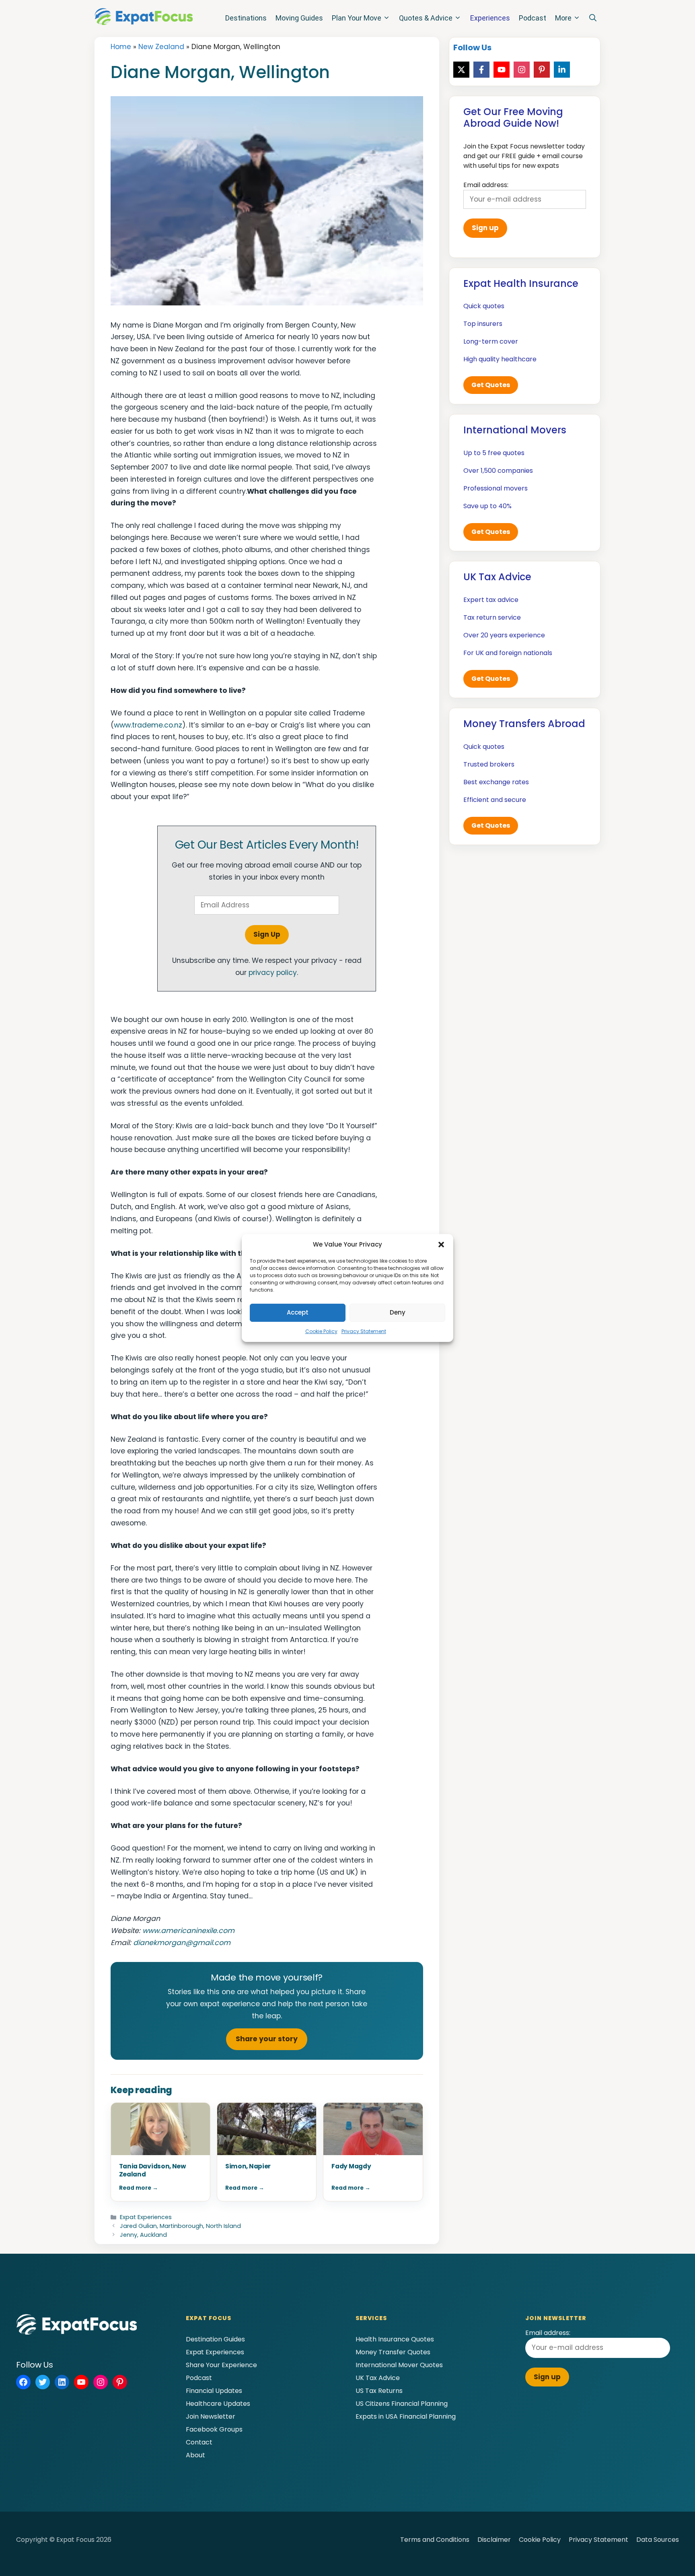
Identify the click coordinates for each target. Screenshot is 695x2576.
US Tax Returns (379, 2391)
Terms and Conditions (435, 2540)
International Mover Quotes (399, 2365)
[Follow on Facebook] (481, 70)
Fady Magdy (351, 2166)
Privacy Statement (364, 1331)
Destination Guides (215, 2339)
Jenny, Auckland (143, 2235)
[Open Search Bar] (593, 18)
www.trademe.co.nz (148, 725)
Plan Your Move (357, 18)
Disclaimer (494, 2540)
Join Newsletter (211, 2416)
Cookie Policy (321, 1331)
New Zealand (161, 47)
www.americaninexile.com (188, 1931)
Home (121, 47)
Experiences (490, 18)
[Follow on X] (461, 70)
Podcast (533, 18)
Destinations (246, 18)
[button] (441, 1245)
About (195, 2455)
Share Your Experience (221, 2365)
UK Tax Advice (378, 2378)
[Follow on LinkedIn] (562, 70)
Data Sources (658, 2540)
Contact (199, 2442)
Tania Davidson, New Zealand (152, 2170)
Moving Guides (299, 18)
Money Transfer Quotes (393, 2352)
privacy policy (273, 973)
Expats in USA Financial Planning (406, 2416)
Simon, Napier (248, 2166)
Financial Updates (214, 2391)
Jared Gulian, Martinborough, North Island (180, 2226)
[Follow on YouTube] (502, 70)
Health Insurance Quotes (395, 2339)
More (563, 18)
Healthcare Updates (218, 2404)
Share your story (267, 2039)
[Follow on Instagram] (522, 70)
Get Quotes (491, 385)
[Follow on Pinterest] (542, 70)
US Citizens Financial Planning (402, 2404)
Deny (398, 1312)
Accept (298, 1312)
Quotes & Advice (426, 18)
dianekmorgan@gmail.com (182, 1943)
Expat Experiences (146, 2217)
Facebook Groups (214, 2429)
